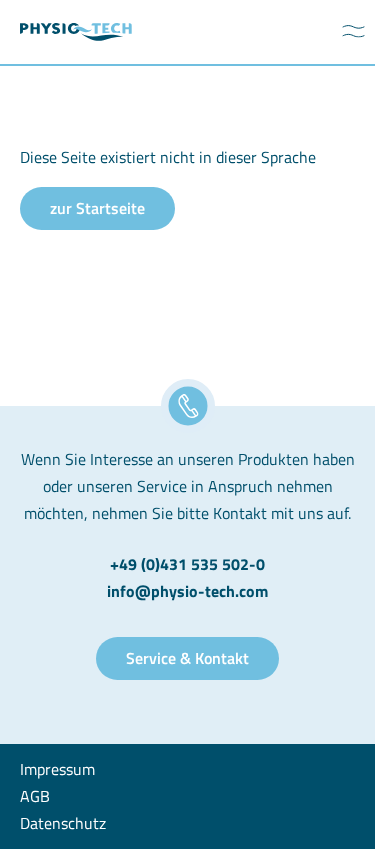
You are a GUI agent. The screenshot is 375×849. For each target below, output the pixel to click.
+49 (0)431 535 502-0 (187, 564)
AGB (35, 796)
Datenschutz (63, 823)
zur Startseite (97, 208)
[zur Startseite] (76, 32)
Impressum (57, 769)
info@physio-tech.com (187, 591)
